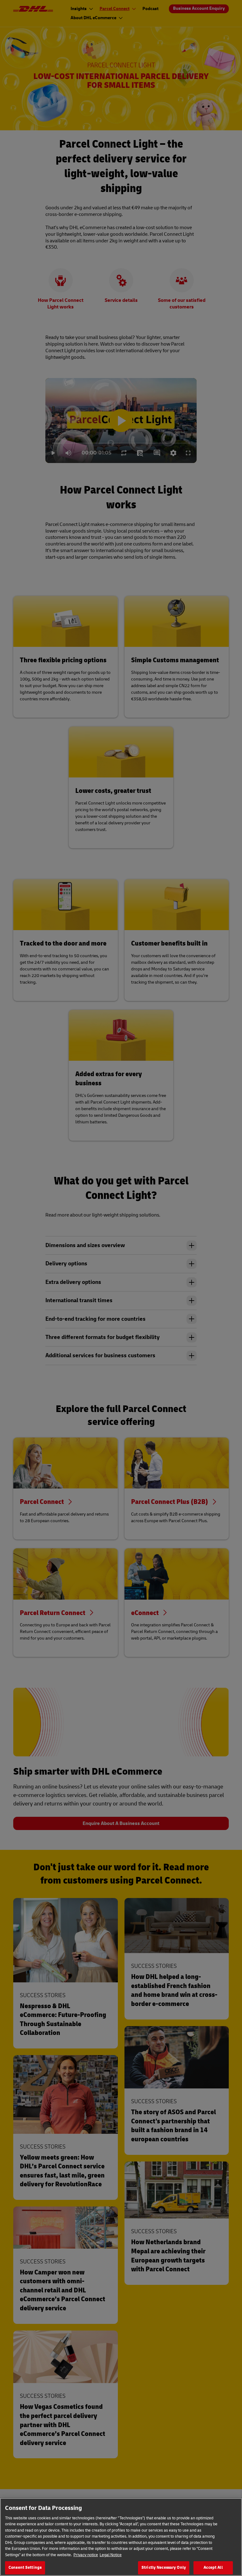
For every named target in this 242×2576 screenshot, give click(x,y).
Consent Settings (25, 2568)
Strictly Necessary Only (164, 2568)
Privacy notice (86, 2555)
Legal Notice (111, 2555)
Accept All (213, 2568)
